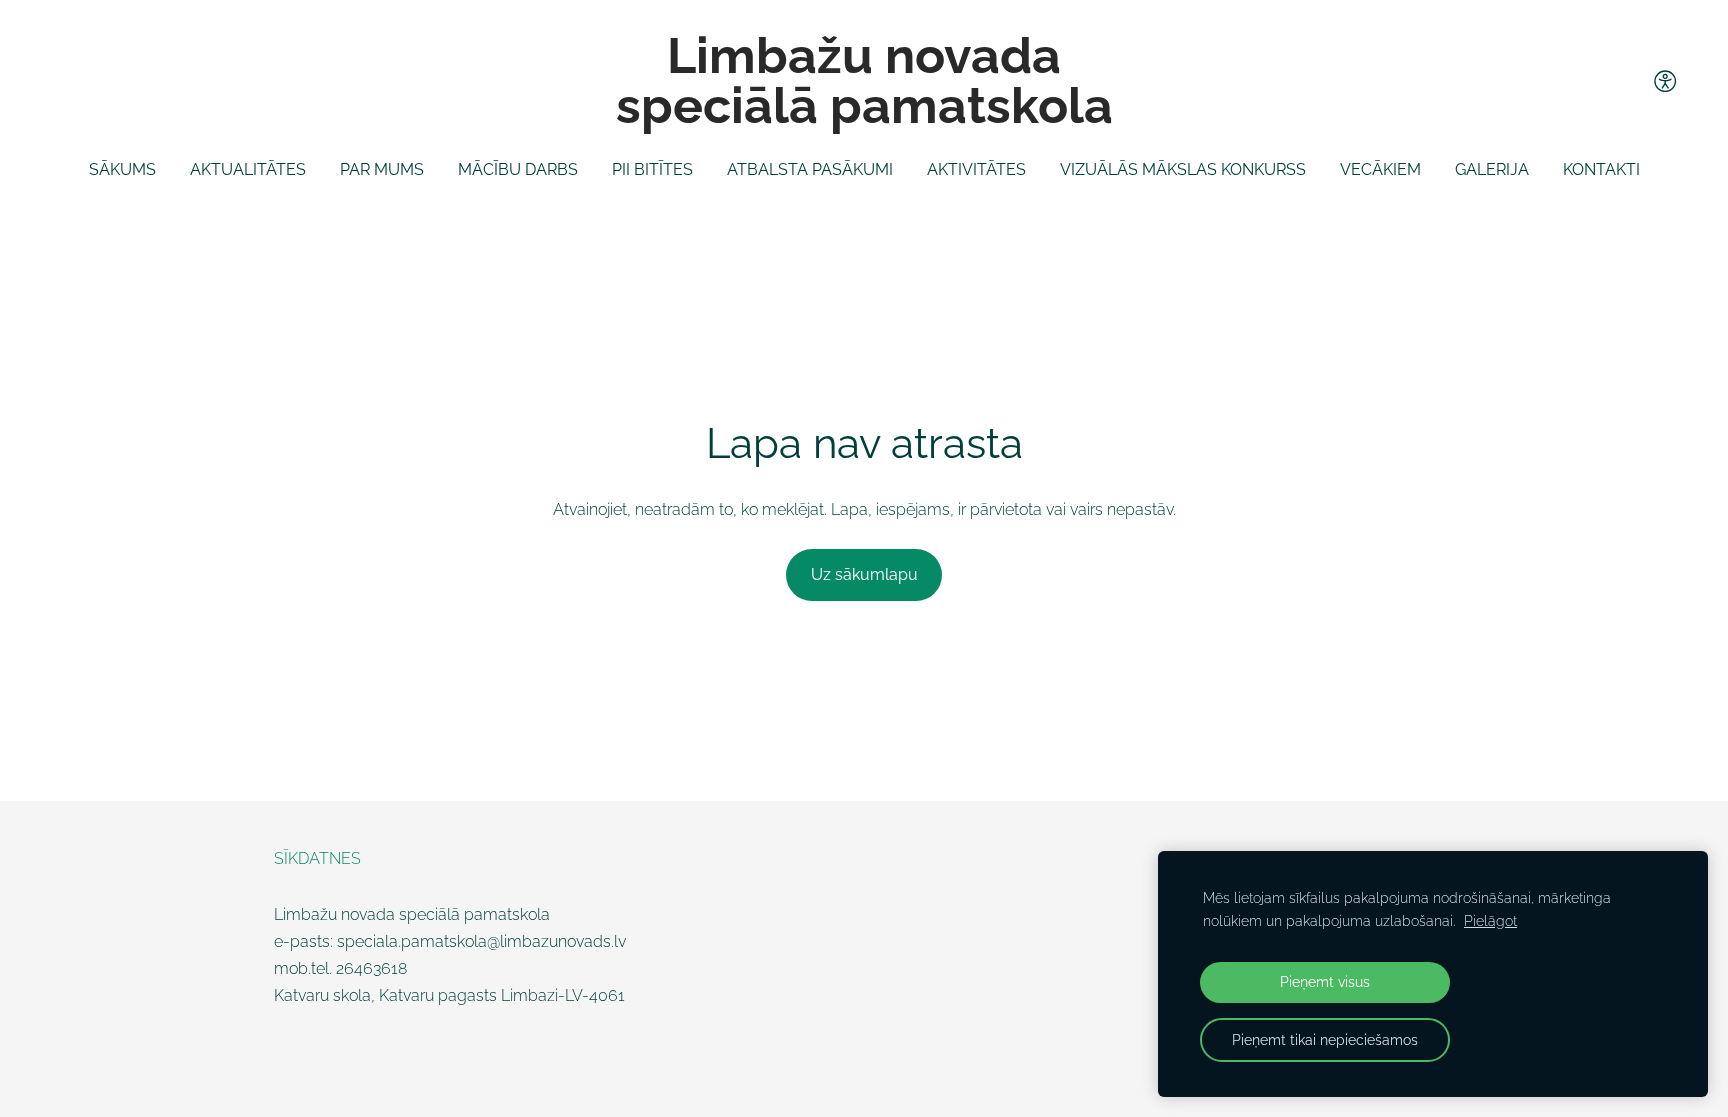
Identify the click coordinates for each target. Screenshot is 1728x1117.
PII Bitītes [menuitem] (652, 169)
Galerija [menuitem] (1492, 169)
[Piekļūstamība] (1665, 81)
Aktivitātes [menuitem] (976, 169)
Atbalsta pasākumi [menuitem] (810, 169)
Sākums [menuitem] (122, 169)
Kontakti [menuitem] (1601, 169)
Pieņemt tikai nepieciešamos (1325, 1039)
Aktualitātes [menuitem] (248, 169)
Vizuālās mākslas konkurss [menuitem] (1183, 169)
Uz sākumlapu (864, 574)
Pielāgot (1490, 920)
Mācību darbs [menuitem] (518, 169)
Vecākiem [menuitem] (1380, 169)
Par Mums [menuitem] (382, 169)
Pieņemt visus (1325, 981)
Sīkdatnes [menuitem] (317, 858)
